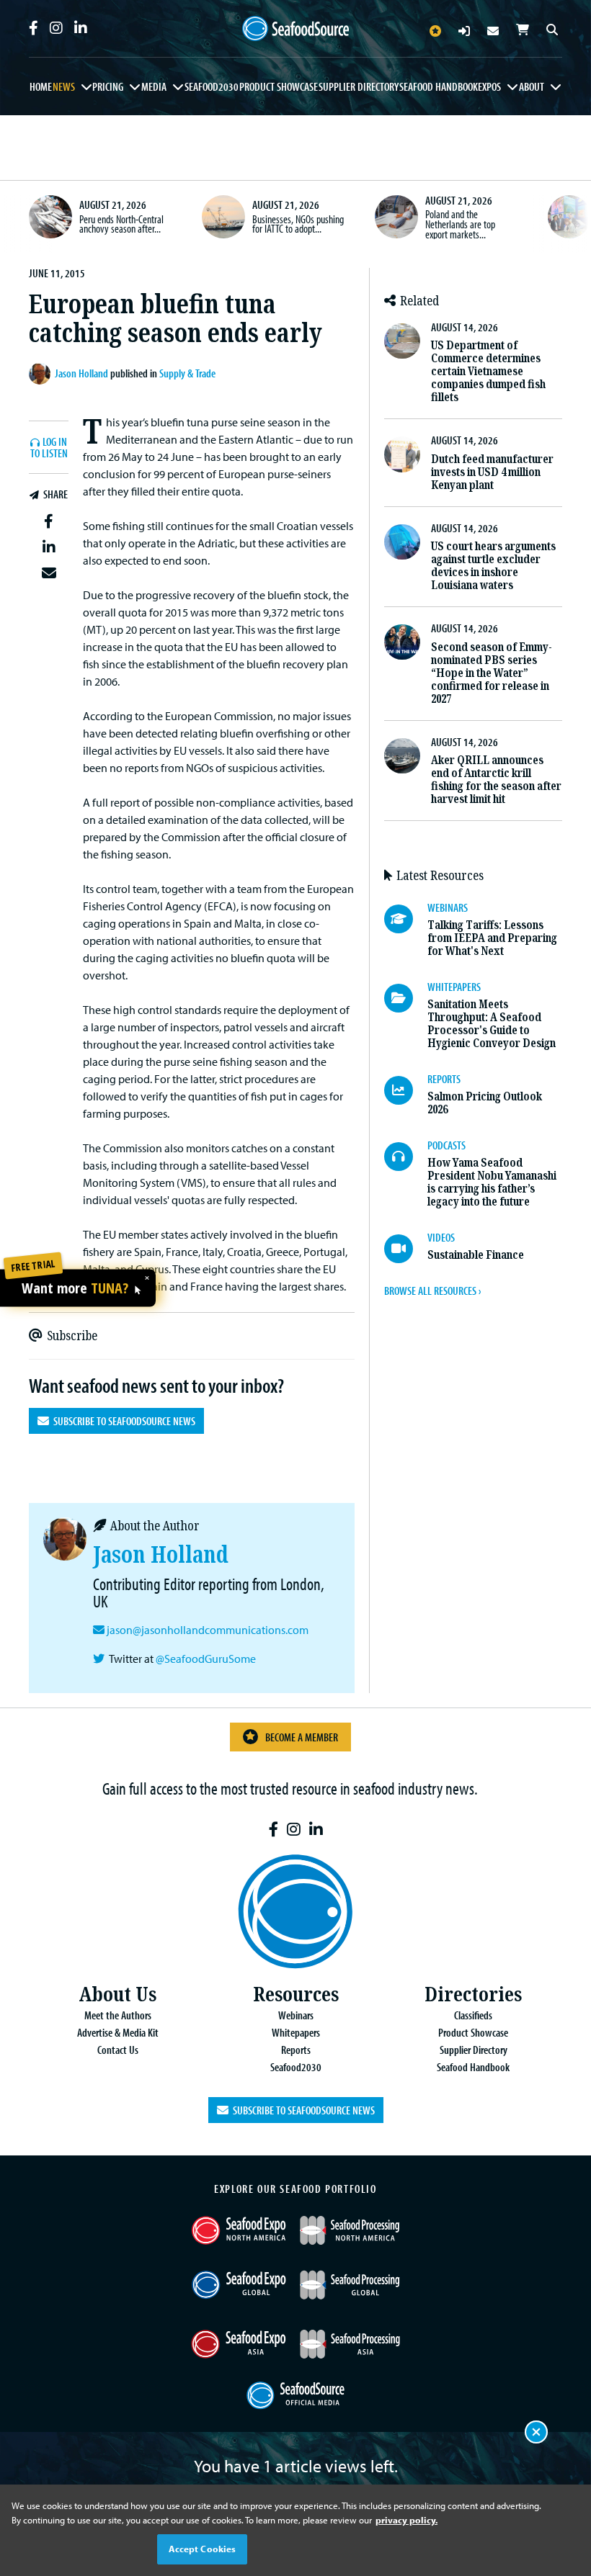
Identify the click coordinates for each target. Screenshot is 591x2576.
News (64, 86)
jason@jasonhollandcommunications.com (208, 1630)
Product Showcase (279, 86)
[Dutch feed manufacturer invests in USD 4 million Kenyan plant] (402, 454)
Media (154, 86)
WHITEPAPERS (454, 987)
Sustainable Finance (476, 1255)
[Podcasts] (406, 1157)
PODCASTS (446, 1145)
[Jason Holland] (42, 374)
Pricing (108, 86)
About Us (117, 1994)
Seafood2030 (212, 86)
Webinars (296, 2015)
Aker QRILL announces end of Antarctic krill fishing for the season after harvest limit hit (496, 780)
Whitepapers (296, 2032)
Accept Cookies (203, 2549)
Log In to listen (49, 448)
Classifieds (473, 2015)
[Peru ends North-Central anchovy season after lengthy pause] (50, 217)
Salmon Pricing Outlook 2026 (485, 1103)
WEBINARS (448, 907)
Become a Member (302, 1737)
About (532, 86)
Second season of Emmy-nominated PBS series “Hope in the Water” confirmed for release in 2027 (492, 673)
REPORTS (444, 1079)
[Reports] (406, 1090)
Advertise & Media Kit (118, 2032)
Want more (75, 1289)
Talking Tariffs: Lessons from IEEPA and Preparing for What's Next (492, 938)
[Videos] (406, 1249)
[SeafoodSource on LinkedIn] (81, 28)
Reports (296, 2050)
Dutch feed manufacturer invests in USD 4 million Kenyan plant (492, 472)
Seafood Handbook (439, 86)
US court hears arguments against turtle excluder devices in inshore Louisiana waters (493, 566)
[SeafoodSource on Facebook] (34, 28)
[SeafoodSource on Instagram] (56, 28)
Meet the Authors (118, 2015)
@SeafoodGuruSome (206, 1659)
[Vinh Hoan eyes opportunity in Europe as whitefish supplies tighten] (569, 217)
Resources (296, 1994)
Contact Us (118, 2050)
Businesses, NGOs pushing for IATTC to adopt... (298, 224)
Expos (489, 86)
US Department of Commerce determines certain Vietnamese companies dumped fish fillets (488, 371)
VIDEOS (441, 1237)
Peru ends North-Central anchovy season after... (121, 224)
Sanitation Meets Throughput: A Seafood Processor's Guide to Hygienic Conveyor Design (492, 1024)
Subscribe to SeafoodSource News (122, 1421)
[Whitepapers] (406, 998)
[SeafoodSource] (295, 29)
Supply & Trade (187, 373)
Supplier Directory (359, 86)
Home (41, 86)
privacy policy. (406, 2520)
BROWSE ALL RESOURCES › (432, 1291)
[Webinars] (406, 919)
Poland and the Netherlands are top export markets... (460, 224)
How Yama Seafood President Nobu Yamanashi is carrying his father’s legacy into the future (492, 1182)
